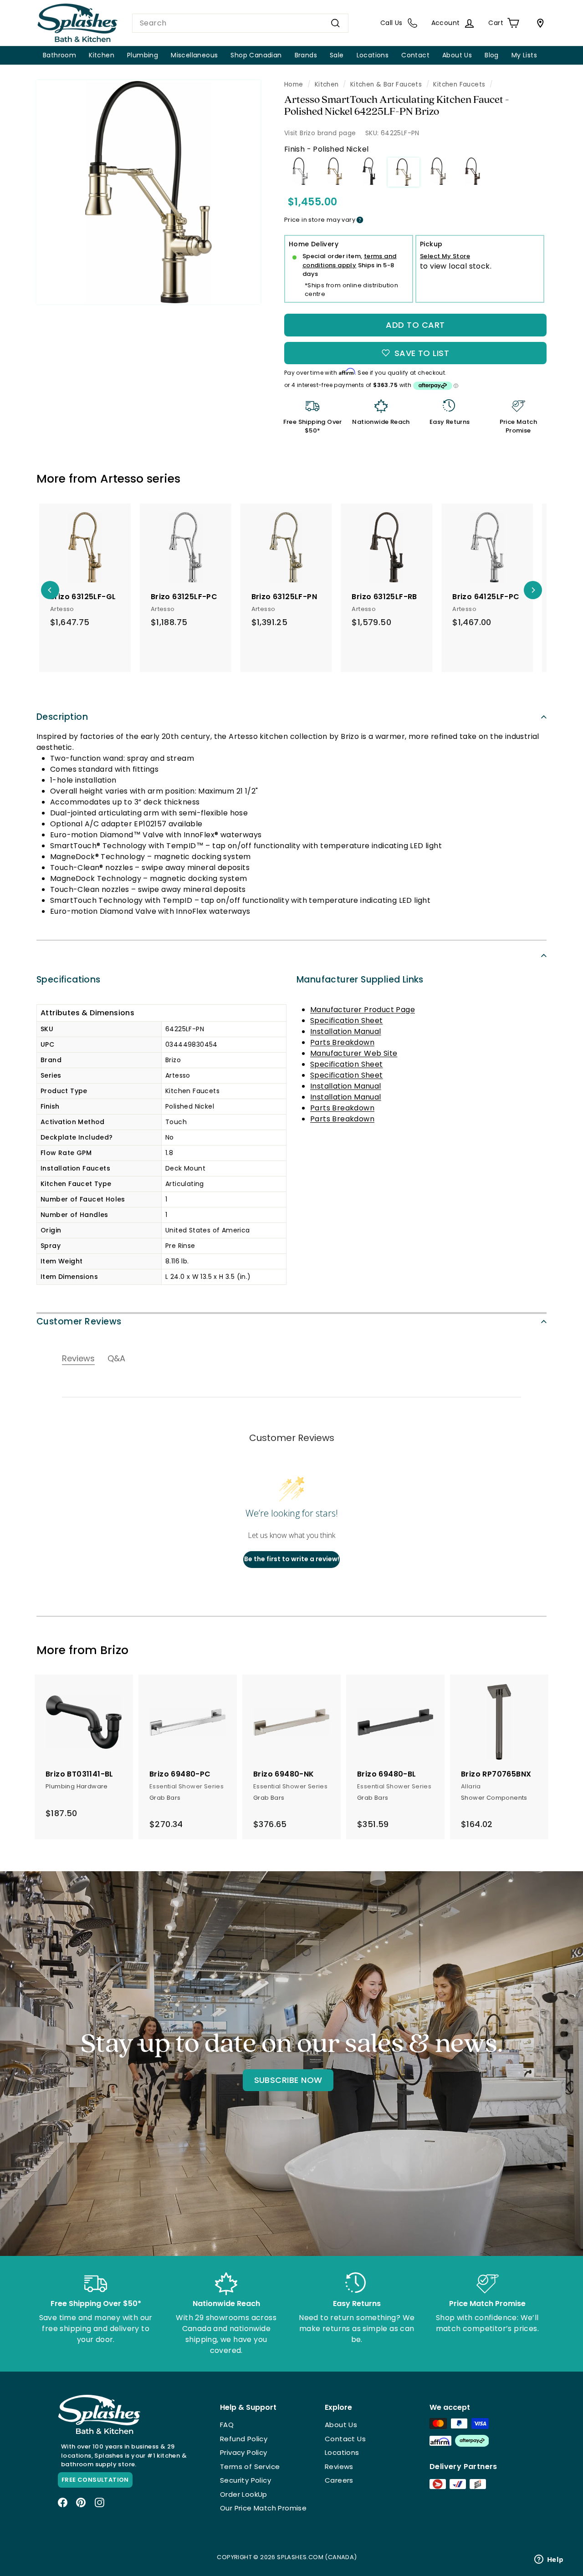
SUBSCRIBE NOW (288, 2080)
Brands (306, 55)
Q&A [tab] (116, 1358)
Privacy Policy (244, 2452)
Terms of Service (250, 2467)
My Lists (524, 55)
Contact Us (345, 2439)
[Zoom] (148, 192)
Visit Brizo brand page (320, 133)
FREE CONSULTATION (95, 2480)
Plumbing (143, 55)
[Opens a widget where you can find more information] (549, 2560)
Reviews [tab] (78, 1358)
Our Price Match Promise (263, 2508)
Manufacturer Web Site (354, 1053)
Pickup (431, 244)
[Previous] (50, 590)
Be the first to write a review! (292, 1559)
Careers (339, 2480)
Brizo (114, 1650)
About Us (457, 55)
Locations (373, 55)
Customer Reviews (79, 1321)
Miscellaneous (194, 55)
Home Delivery (314, 244)
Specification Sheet (347, 1021)
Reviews (339, 2467)
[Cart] (538, 23)
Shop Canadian (256, 55)
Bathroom (59, 55)
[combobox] (240, 23)
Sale (337, 55)
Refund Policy (244, 2439)
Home (294, 84)
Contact (415, 55)
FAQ (227, 2425)
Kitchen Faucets (459, 84)
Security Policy (245, 2480)
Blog (492, 55)
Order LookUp (244, 2494)
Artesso (122, 479)
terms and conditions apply (350, 261)
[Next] (533, 590)
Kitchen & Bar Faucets (386, 84)
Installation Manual (346, 1031)
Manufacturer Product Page (363, 1010)
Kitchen (102, 55)
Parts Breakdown (342, 1042)
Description (62, 717)
